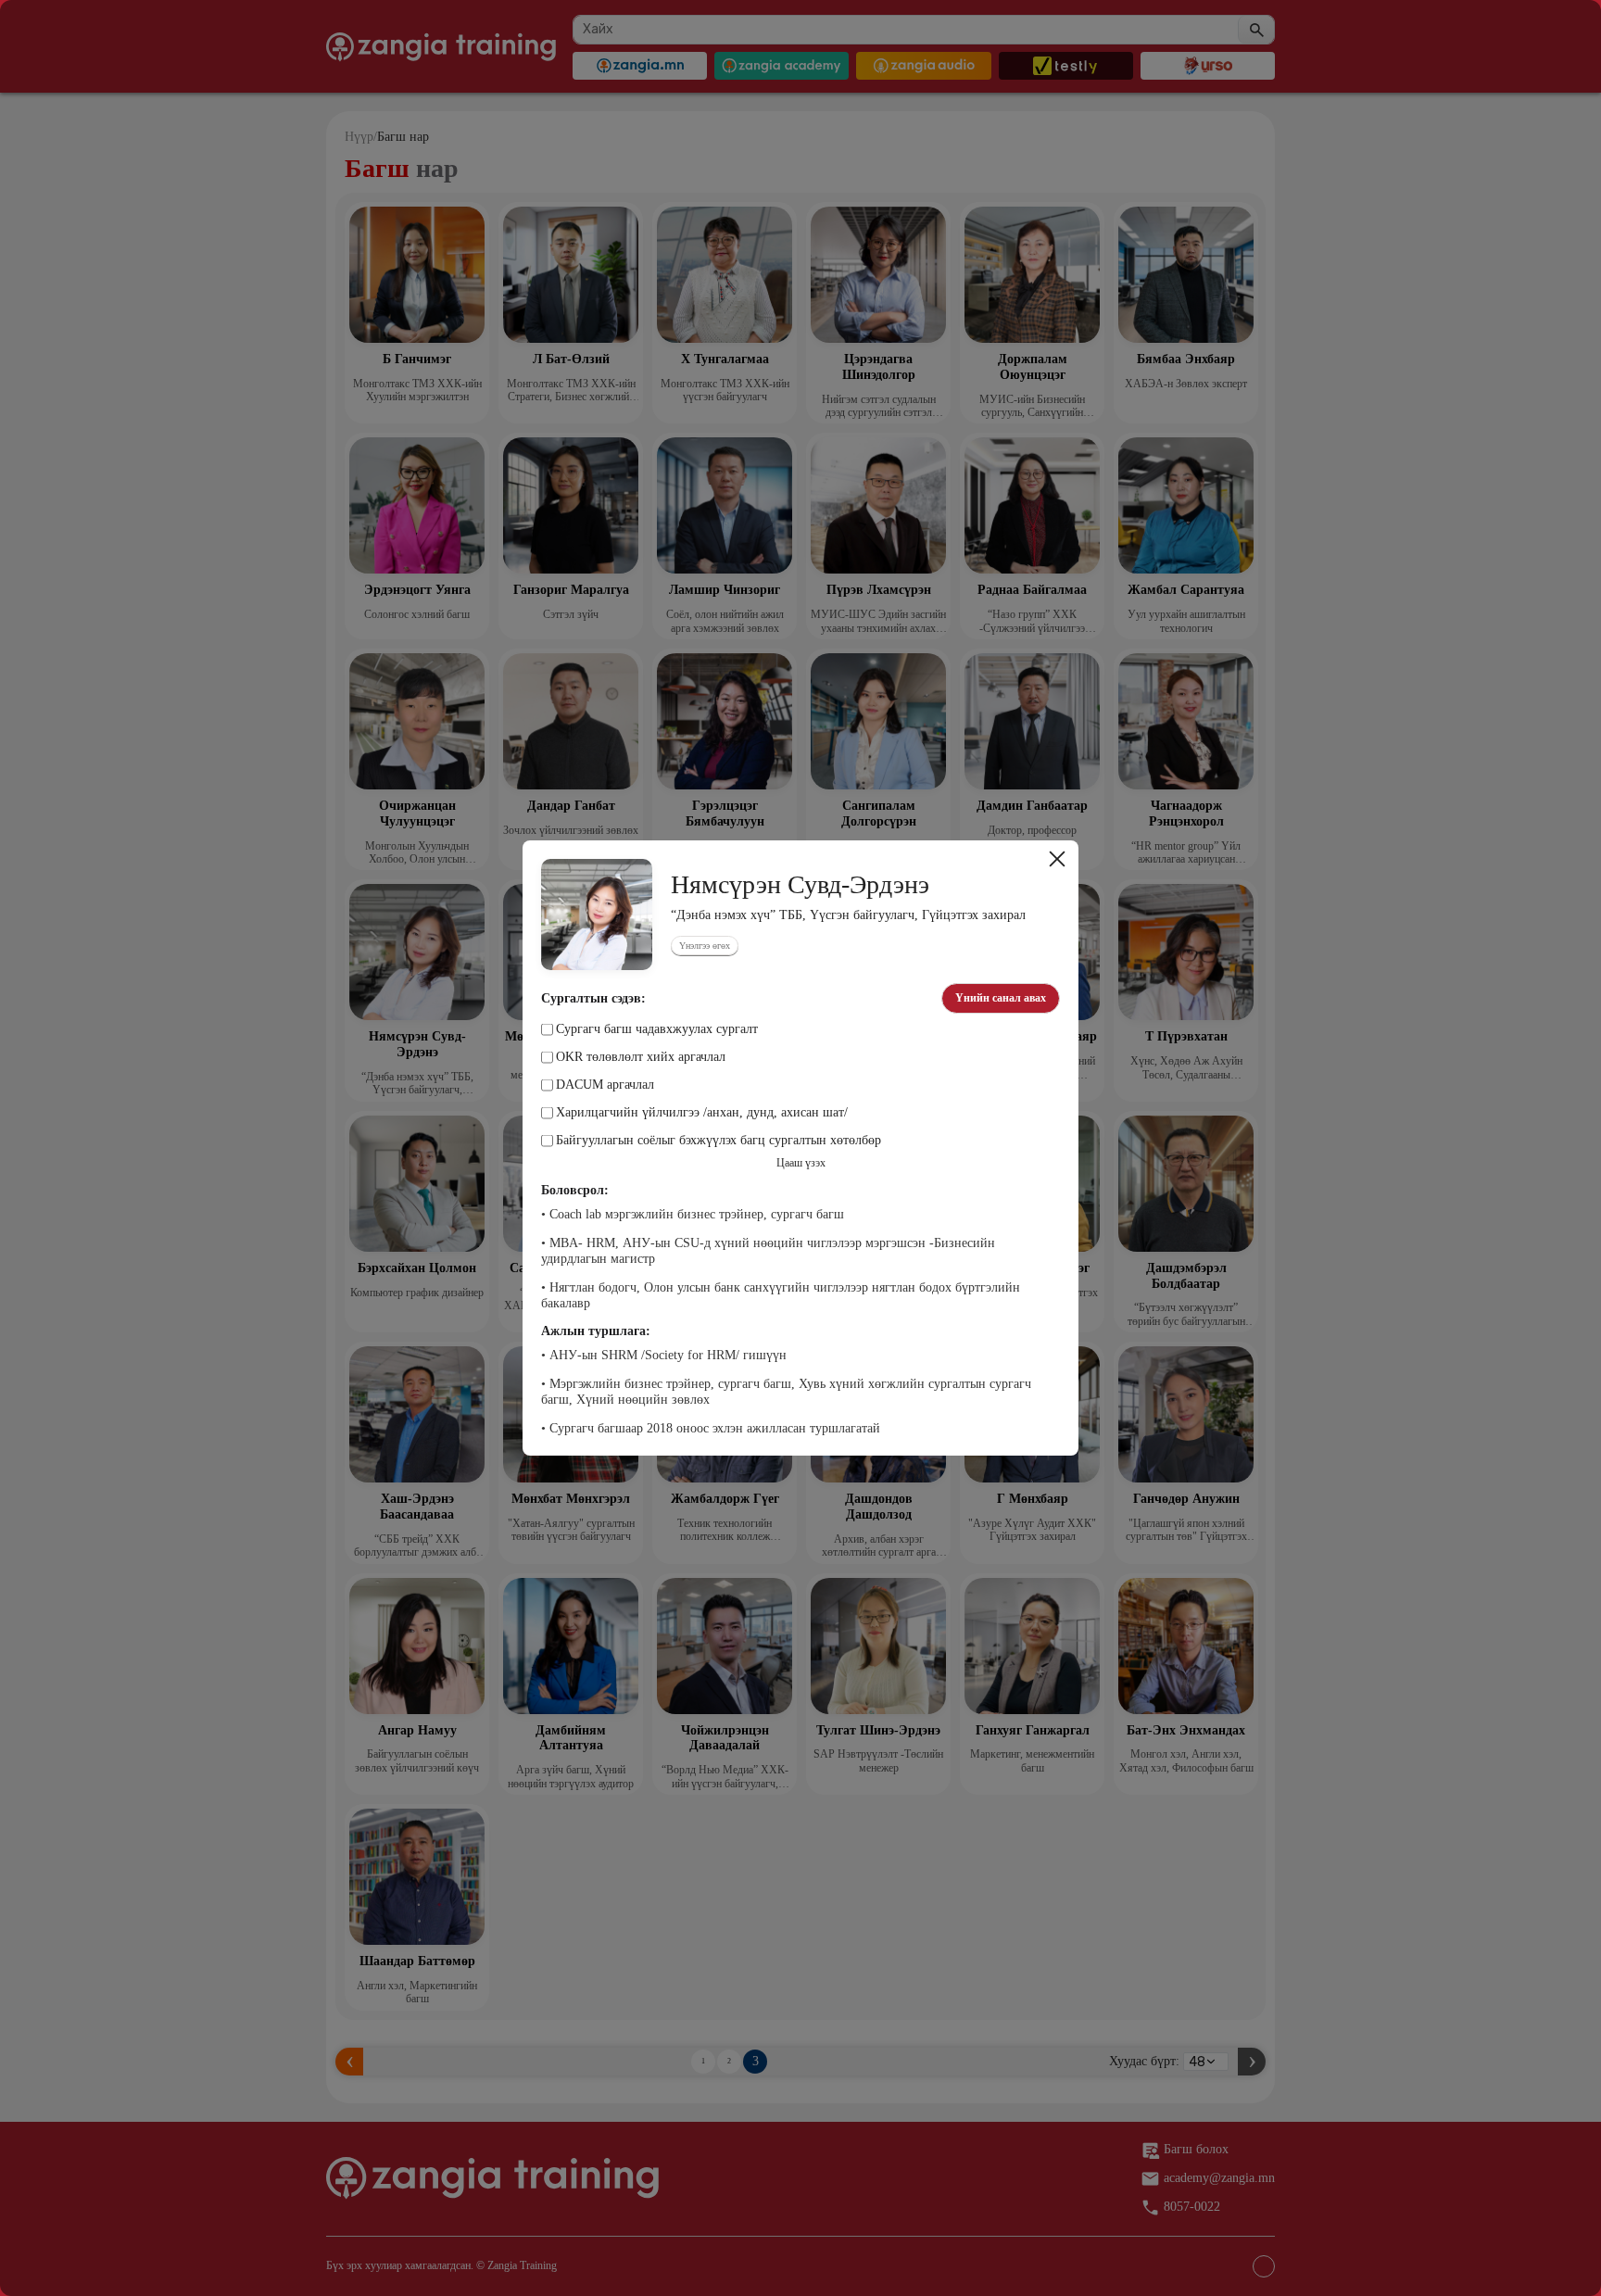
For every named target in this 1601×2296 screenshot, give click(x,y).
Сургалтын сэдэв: (593, 999)
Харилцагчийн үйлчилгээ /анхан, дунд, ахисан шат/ (702, 1113)
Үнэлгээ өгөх (705, 946)
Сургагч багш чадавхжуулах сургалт (657, 1029)
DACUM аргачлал (605, 1085)
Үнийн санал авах (1001, 998)
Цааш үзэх (801, 1163)
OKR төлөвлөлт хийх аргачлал (641, 1057)
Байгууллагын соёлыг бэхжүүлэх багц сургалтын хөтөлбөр (719, 1141)
